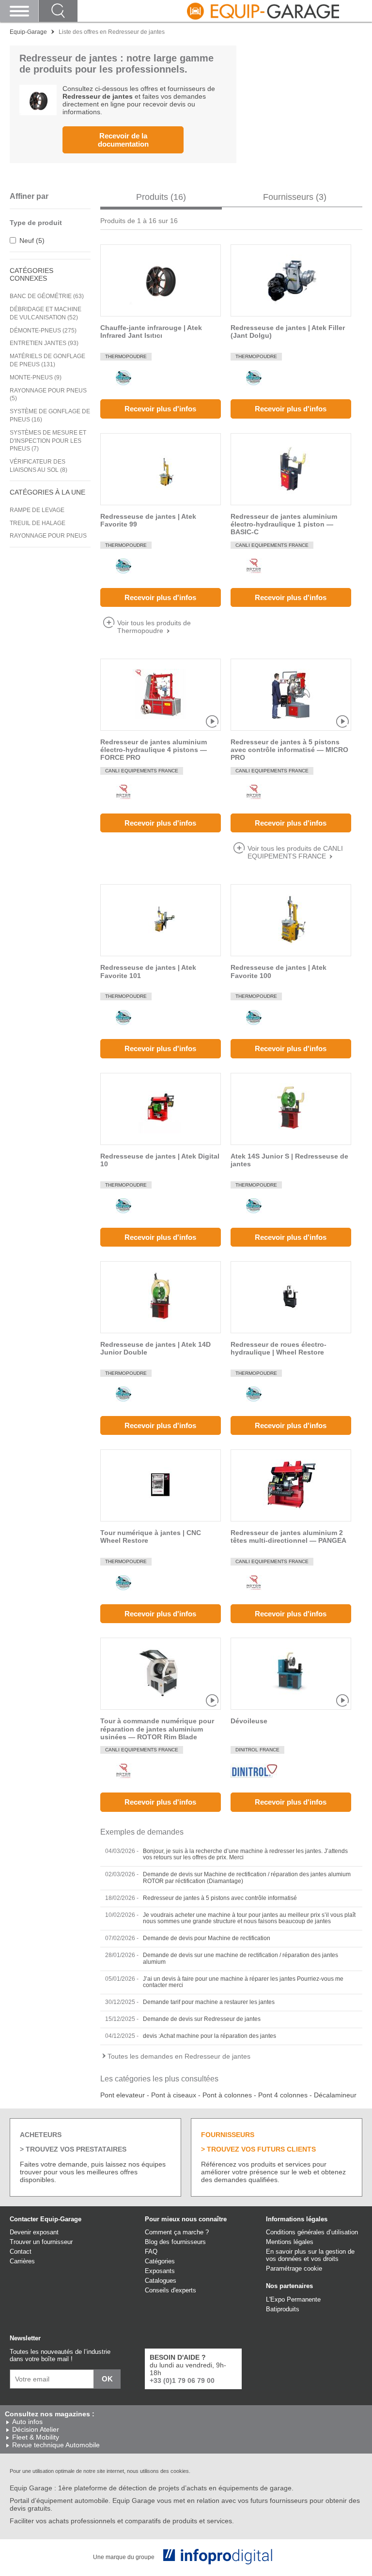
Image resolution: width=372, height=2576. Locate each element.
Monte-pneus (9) (36, 377)
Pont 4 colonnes (283, 2095)
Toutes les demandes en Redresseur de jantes (179, 2056)
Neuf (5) (32, 241)
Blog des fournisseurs (175, 2242)
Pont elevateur (123, 2095)
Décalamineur (335, 2095)
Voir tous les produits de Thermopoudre (154, 627)
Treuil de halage (38, 523)
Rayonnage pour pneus (48, 536)
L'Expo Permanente (293, 2299)
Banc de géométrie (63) (47, 296)
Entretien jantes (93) (44, 343)
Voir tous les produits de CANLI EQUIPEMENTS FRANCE (295, 852)
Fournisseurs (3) (295, 197)
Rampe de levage (37, 510)
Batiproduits (283, 2309)
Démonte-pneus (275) (43, 331)
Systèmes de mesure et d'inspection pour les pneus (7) (48, 441)
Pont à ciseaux (174, 2095)
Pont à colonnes (227, 2095)
